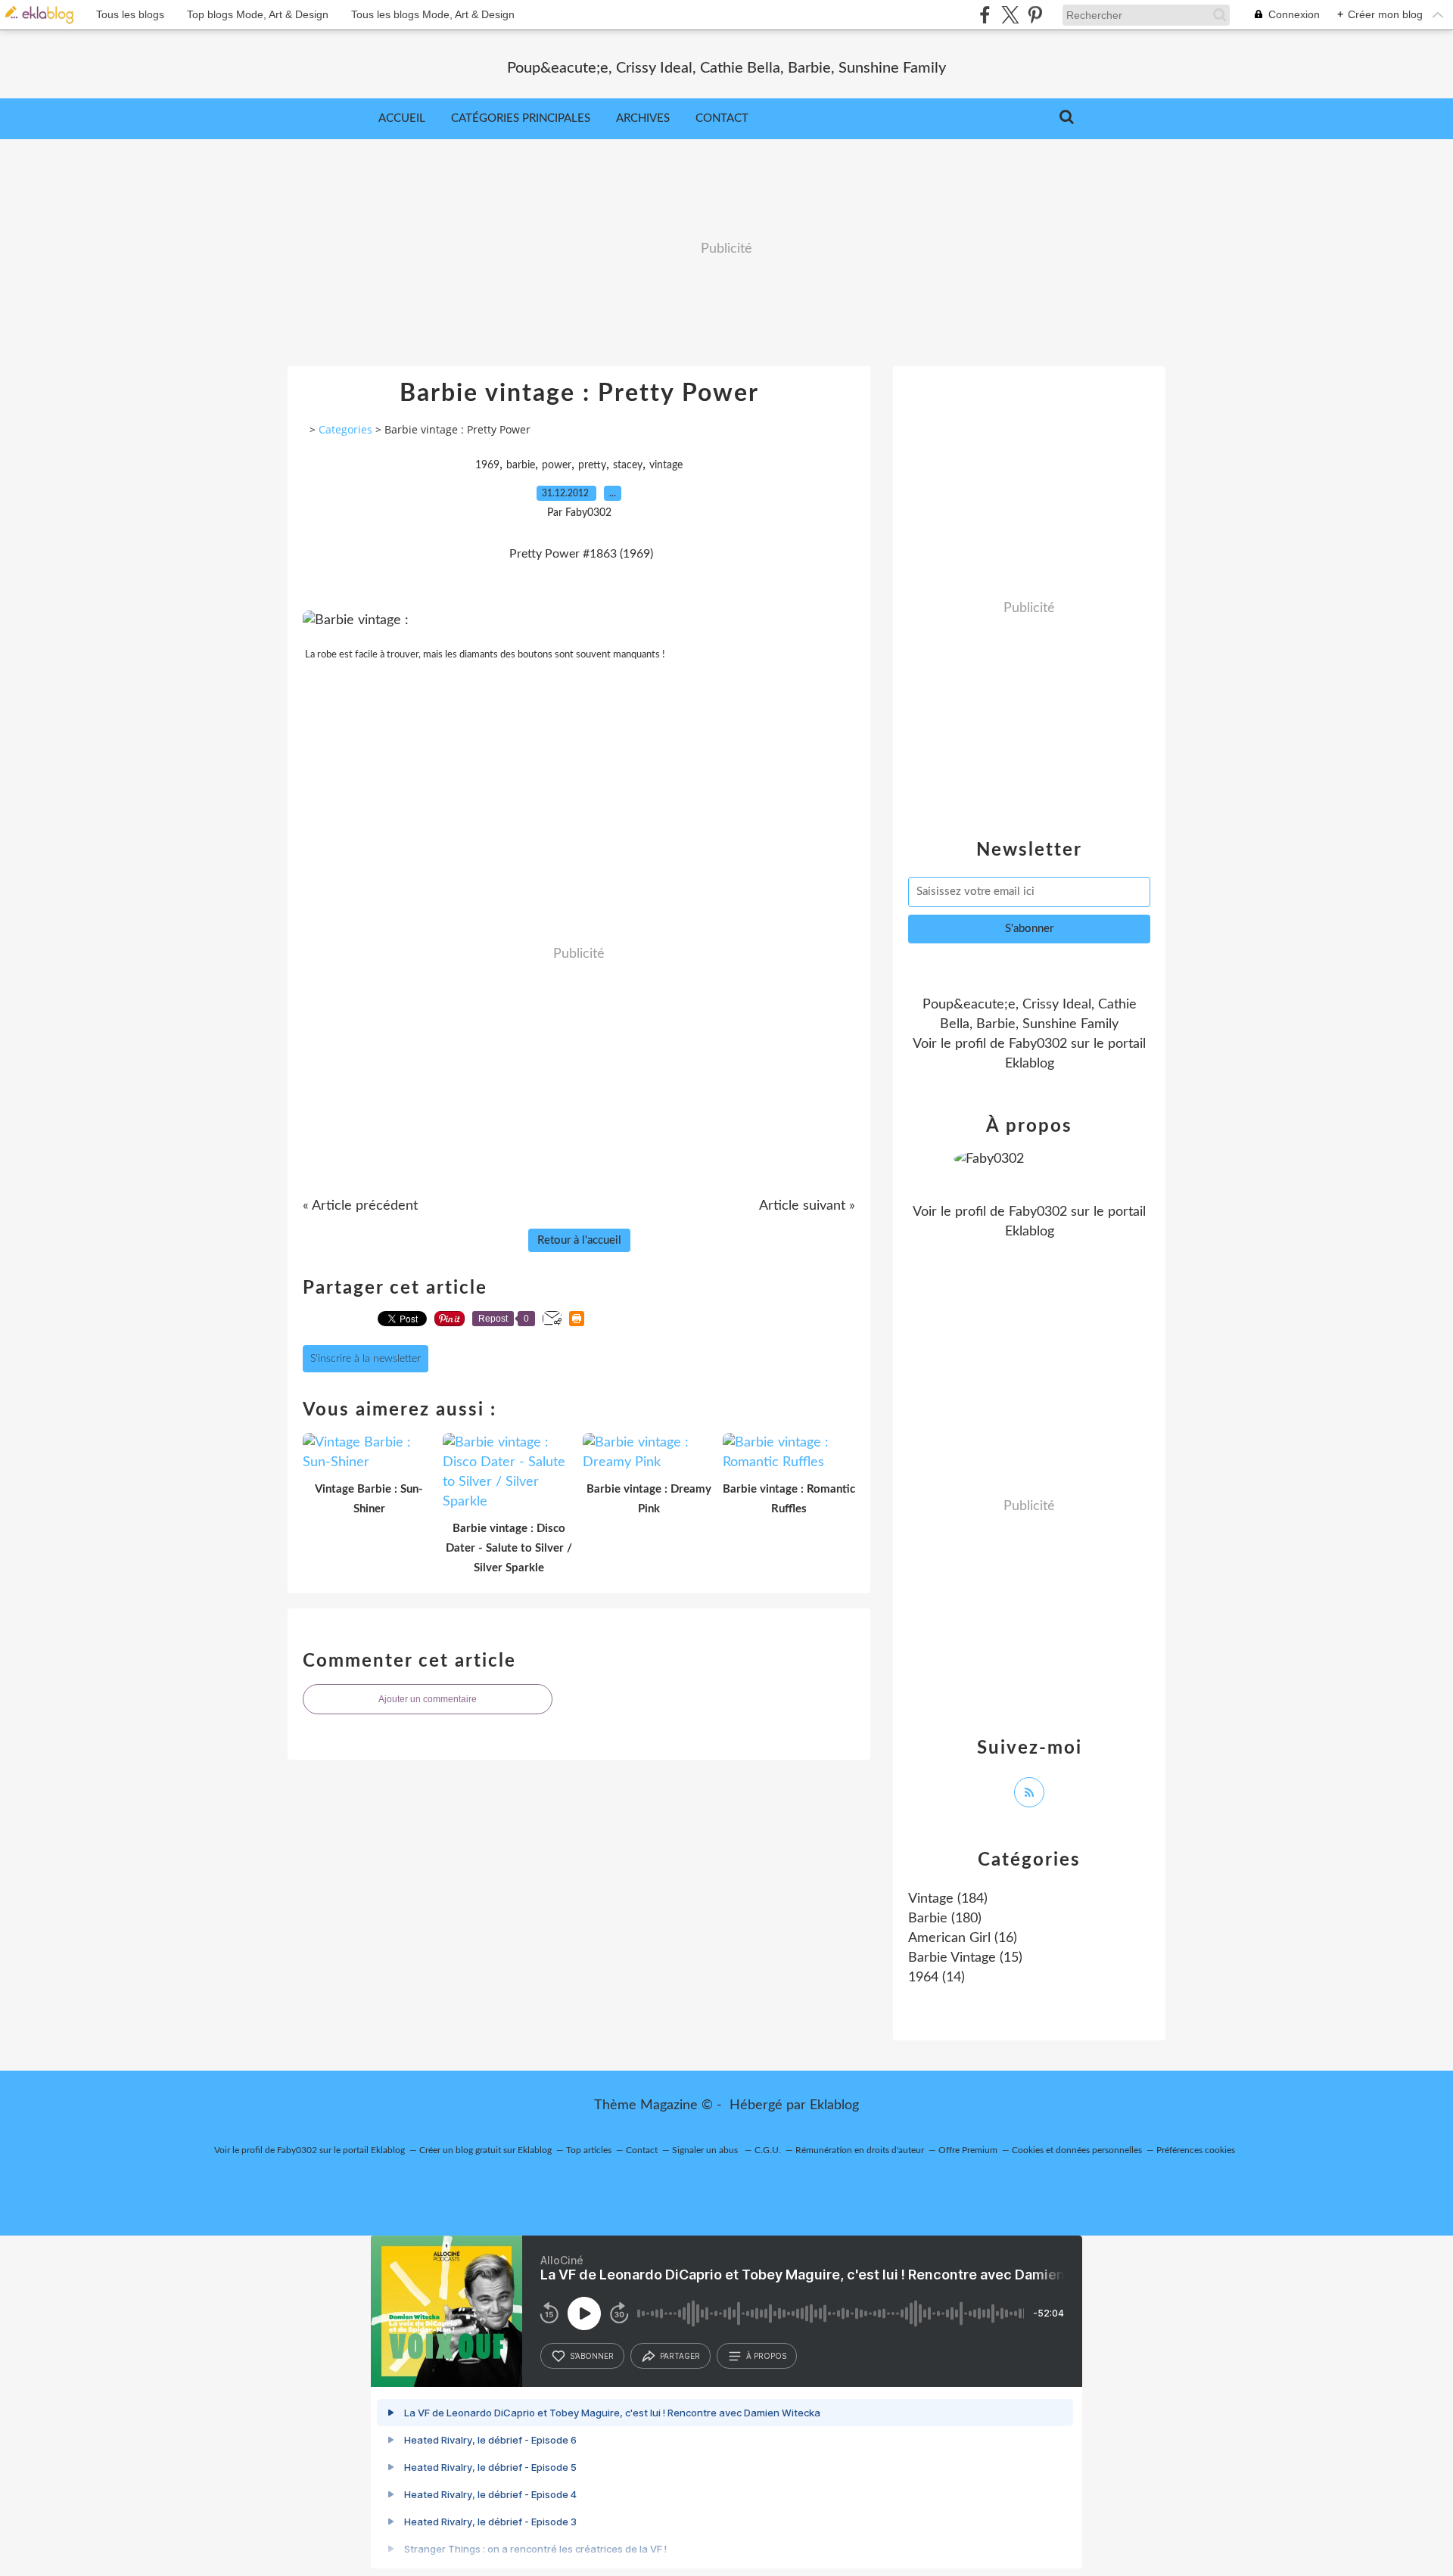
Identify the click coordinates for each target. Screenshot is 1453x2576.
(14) (937, 1978)
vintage (666, 465)
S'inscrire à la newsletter (366, 1359)
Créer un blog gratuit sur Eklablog (485, 2150)
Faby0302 (1038, 1044)
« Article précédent (360, 1206)
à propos (766, 2356)
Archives (643, 118)
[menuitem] (402, 119)
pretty (592, 465)
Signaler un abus (706, 2150)
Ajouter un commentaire (428, 1699)
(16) (963, 1938)
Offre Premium (968, 2150)
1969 (487, 465)
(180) (945, 1919)
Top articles (589, 2150)
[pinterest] (1035, 15)
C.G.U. (768, 2150)
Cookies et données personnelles (1077, 2150)
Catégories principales (521, 118)
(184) (948, 1899)
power (557, 465)
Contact (722, 118)
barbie (521, 465)
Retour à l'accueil (579, 1240)
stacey (628, 465)
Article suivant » (807, 1206)
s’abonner (592, 2356)
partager (680, 2356)
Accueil (402, 118)
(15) (965, 1958)
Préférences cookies (1196, 2150)
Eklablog (834, 2105)
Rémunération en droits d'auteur (860, 2150)
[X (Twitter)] (1010, 15)
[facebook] (985, 15)
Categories (345, 429)
